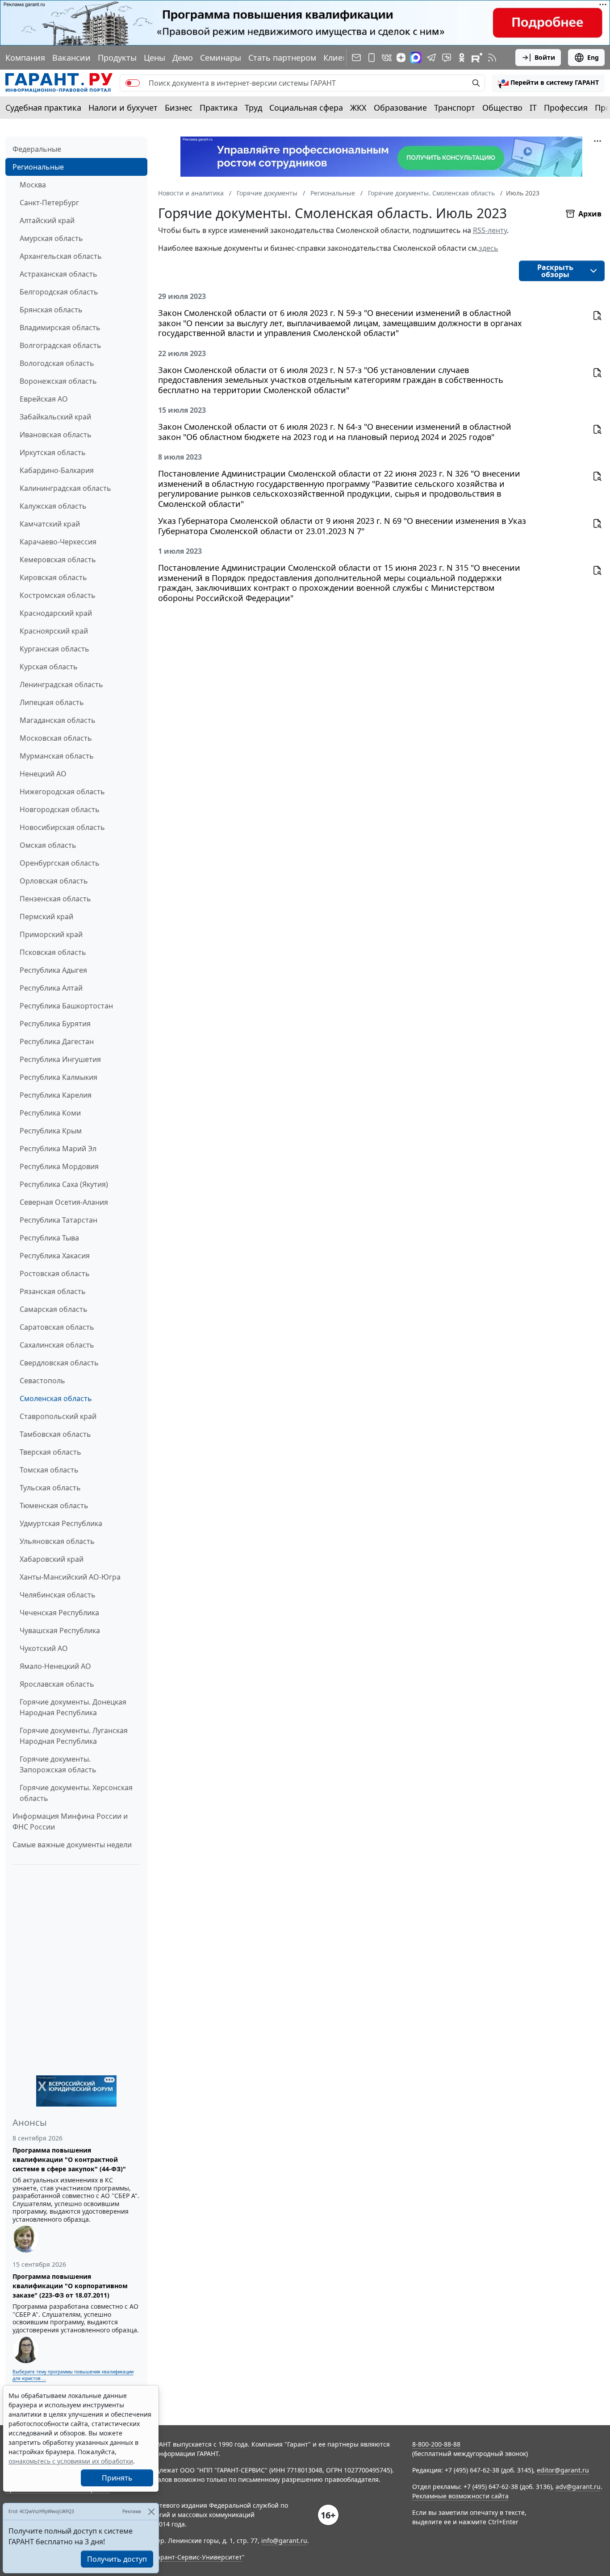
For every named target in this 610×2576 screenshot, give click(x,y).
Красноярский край (54, 631)
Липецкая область (52, 702)
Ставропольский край (58, 1416)
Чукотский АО (44, 1648)
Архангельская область (61, 256)
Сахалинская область (57, 1345)
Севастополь (42, 1381)
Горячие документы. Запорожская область (58, 1764)
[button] (548, 83)
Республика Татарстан (58, 1220)
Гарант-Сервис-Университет (198, 2557)
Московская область (56, 738)
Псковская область (53, 952)
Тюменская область (54, 1506)
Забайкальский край (55, 417)
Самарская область (54, 1309)
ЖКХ (358, 108)
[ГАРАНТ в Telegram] (431, 58)
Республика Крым (51, 1131)
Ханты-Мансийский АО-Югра (70, 1577)
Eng (593, 57)
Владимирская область (60, 328)
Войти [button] (545, 57)
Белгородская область (59, 292)
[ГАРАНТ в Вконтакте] (387, 58)
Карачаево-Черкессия (58, 542)
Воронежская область (58, 381)
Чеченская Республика (59, 1613)
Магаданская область (58, 720)
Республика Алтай (51, 988)
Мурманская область (57, 756)
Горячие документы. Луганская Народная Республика (74, 1736)
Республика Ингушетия (60, 1059)
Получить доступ (117, 2559)
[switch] (133, 83)
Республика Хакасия (55, 1256)
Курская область (49, 667)
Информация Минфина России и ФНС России (70, 1821)
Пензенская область (55, 899)
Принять (117, 2478)
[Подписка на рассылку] (356, 58)
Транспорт (455, 108)
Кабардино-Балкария (57, 470)
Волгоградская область (61, 345)
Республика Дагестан (57, 1041)
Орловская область (54, 881)
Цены (155, 58)
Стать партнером (282, 58)
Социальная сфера (306, 108)
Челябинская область (58, 1595)
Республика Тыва (49, 1238)
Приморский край (51, 934)
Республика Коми (50, 1113)
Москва (33, 185)
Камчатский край (50, 524)
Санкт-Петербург (49, 203)
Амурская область (51, 238)
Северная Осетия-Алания (64, 1202)
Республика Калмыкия (58, 1077)
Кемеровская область (58, 560)
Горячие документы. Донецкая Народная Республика (73, 1707)
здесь (489, 248)
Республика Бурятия (55, 1024)
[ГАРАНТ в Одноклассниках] (462, 58)
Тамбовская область (55, 1434)
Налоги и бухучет (123, 108)
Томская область (49, 1470)
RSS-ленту (490, 230)
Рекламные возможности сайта (460, 2496)
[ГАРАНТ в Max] (416, 58)
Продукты (117, 58)
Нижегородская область (62, 792)
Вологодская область (57, 363)
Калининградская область (65, 488)
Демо (183, 58)
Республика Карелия (56, 1095)
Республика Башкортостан (66, 1006)
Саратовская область (57, 1327)
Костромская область (58, 595)
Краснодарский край (56, 613)
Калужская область (53, 506)
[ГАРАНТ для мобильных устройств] (372, 58)
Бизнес (179, 108)
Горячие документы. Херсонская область (76, 1793)
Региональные (38, 167)
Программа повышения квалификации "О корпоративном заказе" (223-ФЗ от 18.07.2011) (70, 2286)
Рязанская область (53, 1291)
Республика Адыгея (53, 970)
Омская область (48, 845)
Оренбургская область (60, 863)
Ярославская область (57, 1684)
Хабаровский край (52, 1559)
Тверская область (50, 1452)
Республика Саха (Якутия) (64, 1184)
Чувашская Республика (60, 1630)
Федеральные (37, 149)
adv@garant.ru (578, 2487)
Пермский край (46, 917)
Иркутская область (53, 452)
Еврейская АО (44, 399)
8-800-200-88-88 (436, 2444)
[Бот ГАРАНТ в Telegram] (447, 58)
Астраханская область (58, 274)
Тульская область (50, 1488)
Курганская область (54, 649)
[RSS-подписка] (492, 58)
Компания (25, 58)
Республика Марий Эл (58, 1149)
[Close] (151, 2512)
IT (533, 108)
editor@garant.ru (563, 2470)
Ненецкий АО (43, 774)
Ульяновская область (57, 1541)
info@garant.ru (284, 2541)
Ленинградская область (61, 684)
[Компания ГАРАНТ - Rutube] (477, 58)
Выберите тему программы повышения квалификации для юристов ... (73, 2375)
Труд (253, 108)
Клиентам (343, 58)
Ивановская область (56, 435)
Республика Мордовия (59, 1166)
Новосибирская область (62, 827)
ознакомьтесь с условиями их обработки (71, 2461)
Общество (502, 108)
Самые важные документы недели (72, 1845)
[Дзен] (401, 58)
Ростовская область (55, 1273)
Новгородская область (60, 809)
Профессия (566, 108)
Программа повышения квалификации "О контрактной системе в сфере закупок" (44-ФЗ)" (69, 2159)
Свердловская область (59, 1363)
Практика (219, 108)
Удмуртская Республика (61, 1523)
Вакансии (71, 58)
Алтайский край (47, 220)
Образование (400, 108)
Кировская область (53, 577)
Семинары (221, 58)
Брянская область (51, 310)
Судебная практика (43, 108)
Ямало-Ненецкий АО (55, 1666)
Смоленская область (56, 1398)
